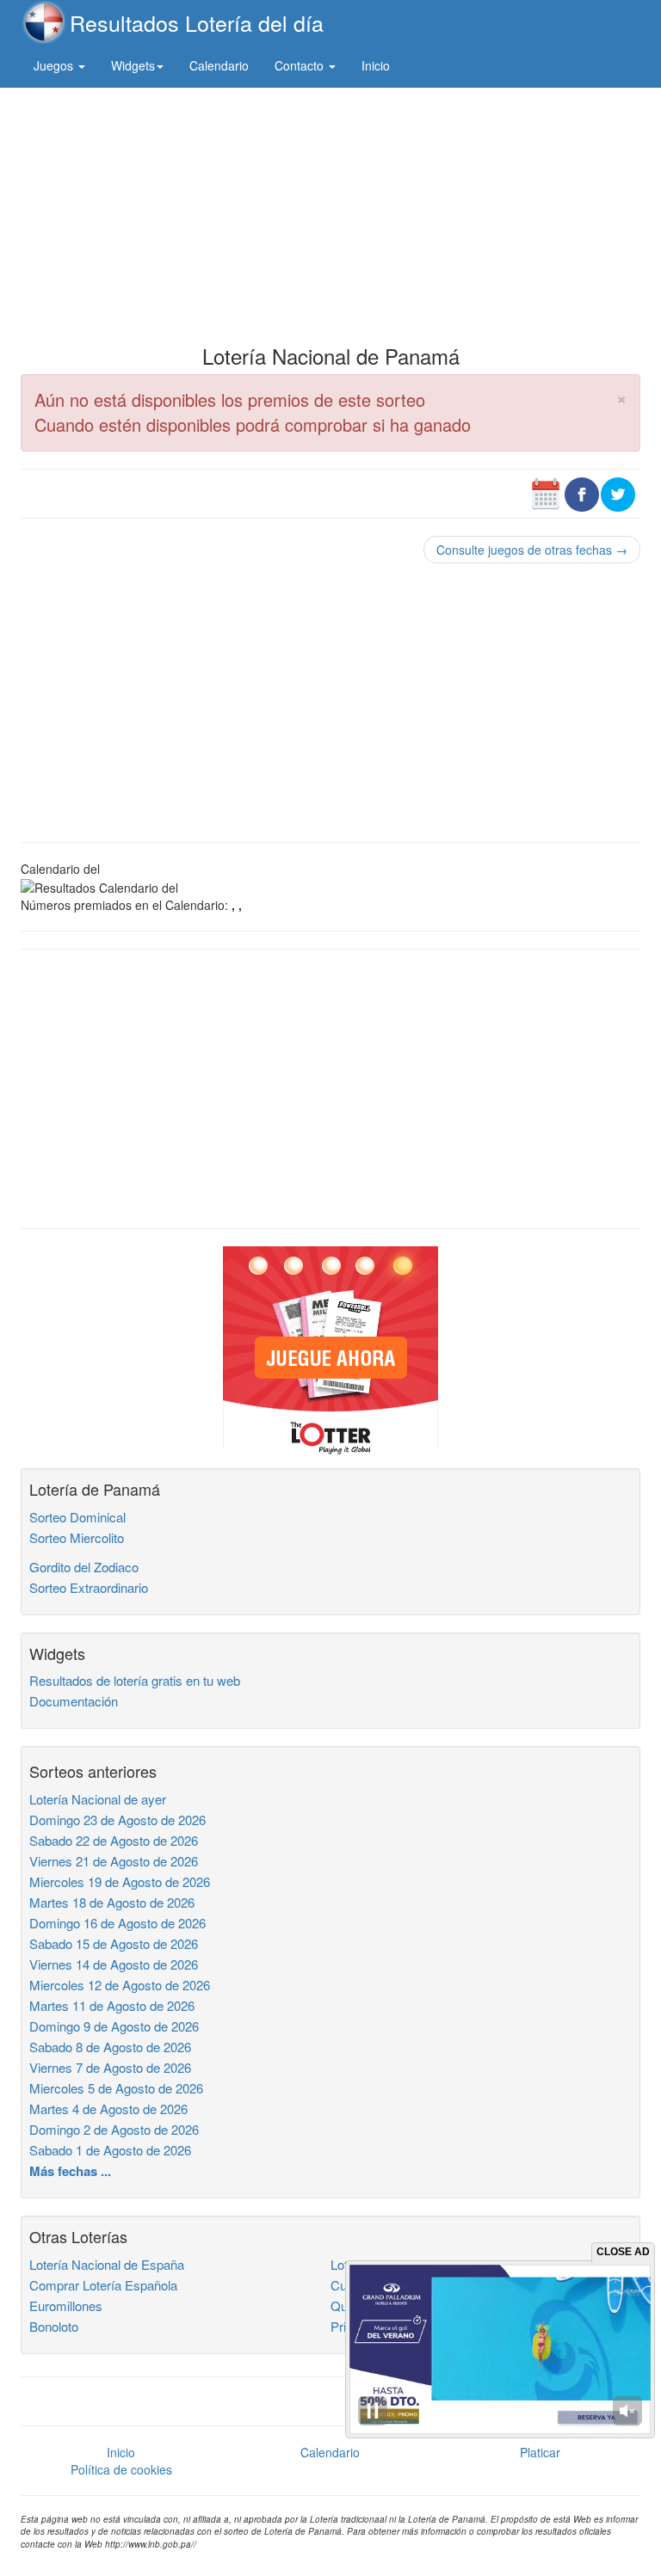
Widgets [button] (133, 65)
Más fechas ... (70, 2171)
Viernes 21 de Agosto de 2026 (114, 1861)
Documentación (74, 1701)
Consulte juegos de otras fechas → (532, 550)
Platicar (540, 2452)
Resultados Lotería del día (197, 22)
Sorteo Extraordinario (89, 1587)
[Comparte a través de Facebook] (582, 492)
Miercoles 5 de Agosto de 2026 (116, 2088)
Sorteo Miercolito (77, 1537)
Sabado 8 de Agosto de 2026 (110, 2047)
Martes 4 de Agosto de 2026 (108, 2109)
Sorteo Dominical (77, 1517)
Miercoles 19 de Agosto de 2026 (120, 1881)
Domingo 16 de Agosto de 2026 (117, 1923)
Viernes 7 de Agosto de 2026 (110, 2067)
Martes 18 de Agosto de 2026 (112, 1902)
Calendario (219, 65)
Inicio (376, 65)
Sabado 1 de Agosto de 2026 (110, 2150)
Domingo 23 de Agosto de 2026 (117, 1820)
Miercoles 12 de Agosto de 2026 (120, 1985)
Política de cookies (121, 2469)
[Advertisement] (330, 212)
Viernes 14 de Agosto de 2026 (114, 1964)
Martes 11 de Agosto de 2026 (112, 2005)
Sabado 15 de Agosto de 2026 (114, 1943)
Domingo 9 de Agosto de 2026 (114, 2026)
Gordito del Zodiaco (84, 1567)
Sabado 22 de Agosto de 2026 (114, 1840)
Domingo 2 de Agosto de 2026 (114, 2129)
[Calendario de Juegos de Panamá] (546, 492)
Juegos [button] (55, 65)
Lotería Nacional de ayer (98, 1799)
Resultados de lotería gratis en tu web (135, 1680)
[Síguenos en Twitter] (618, 492)
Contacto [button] (301, 65)
